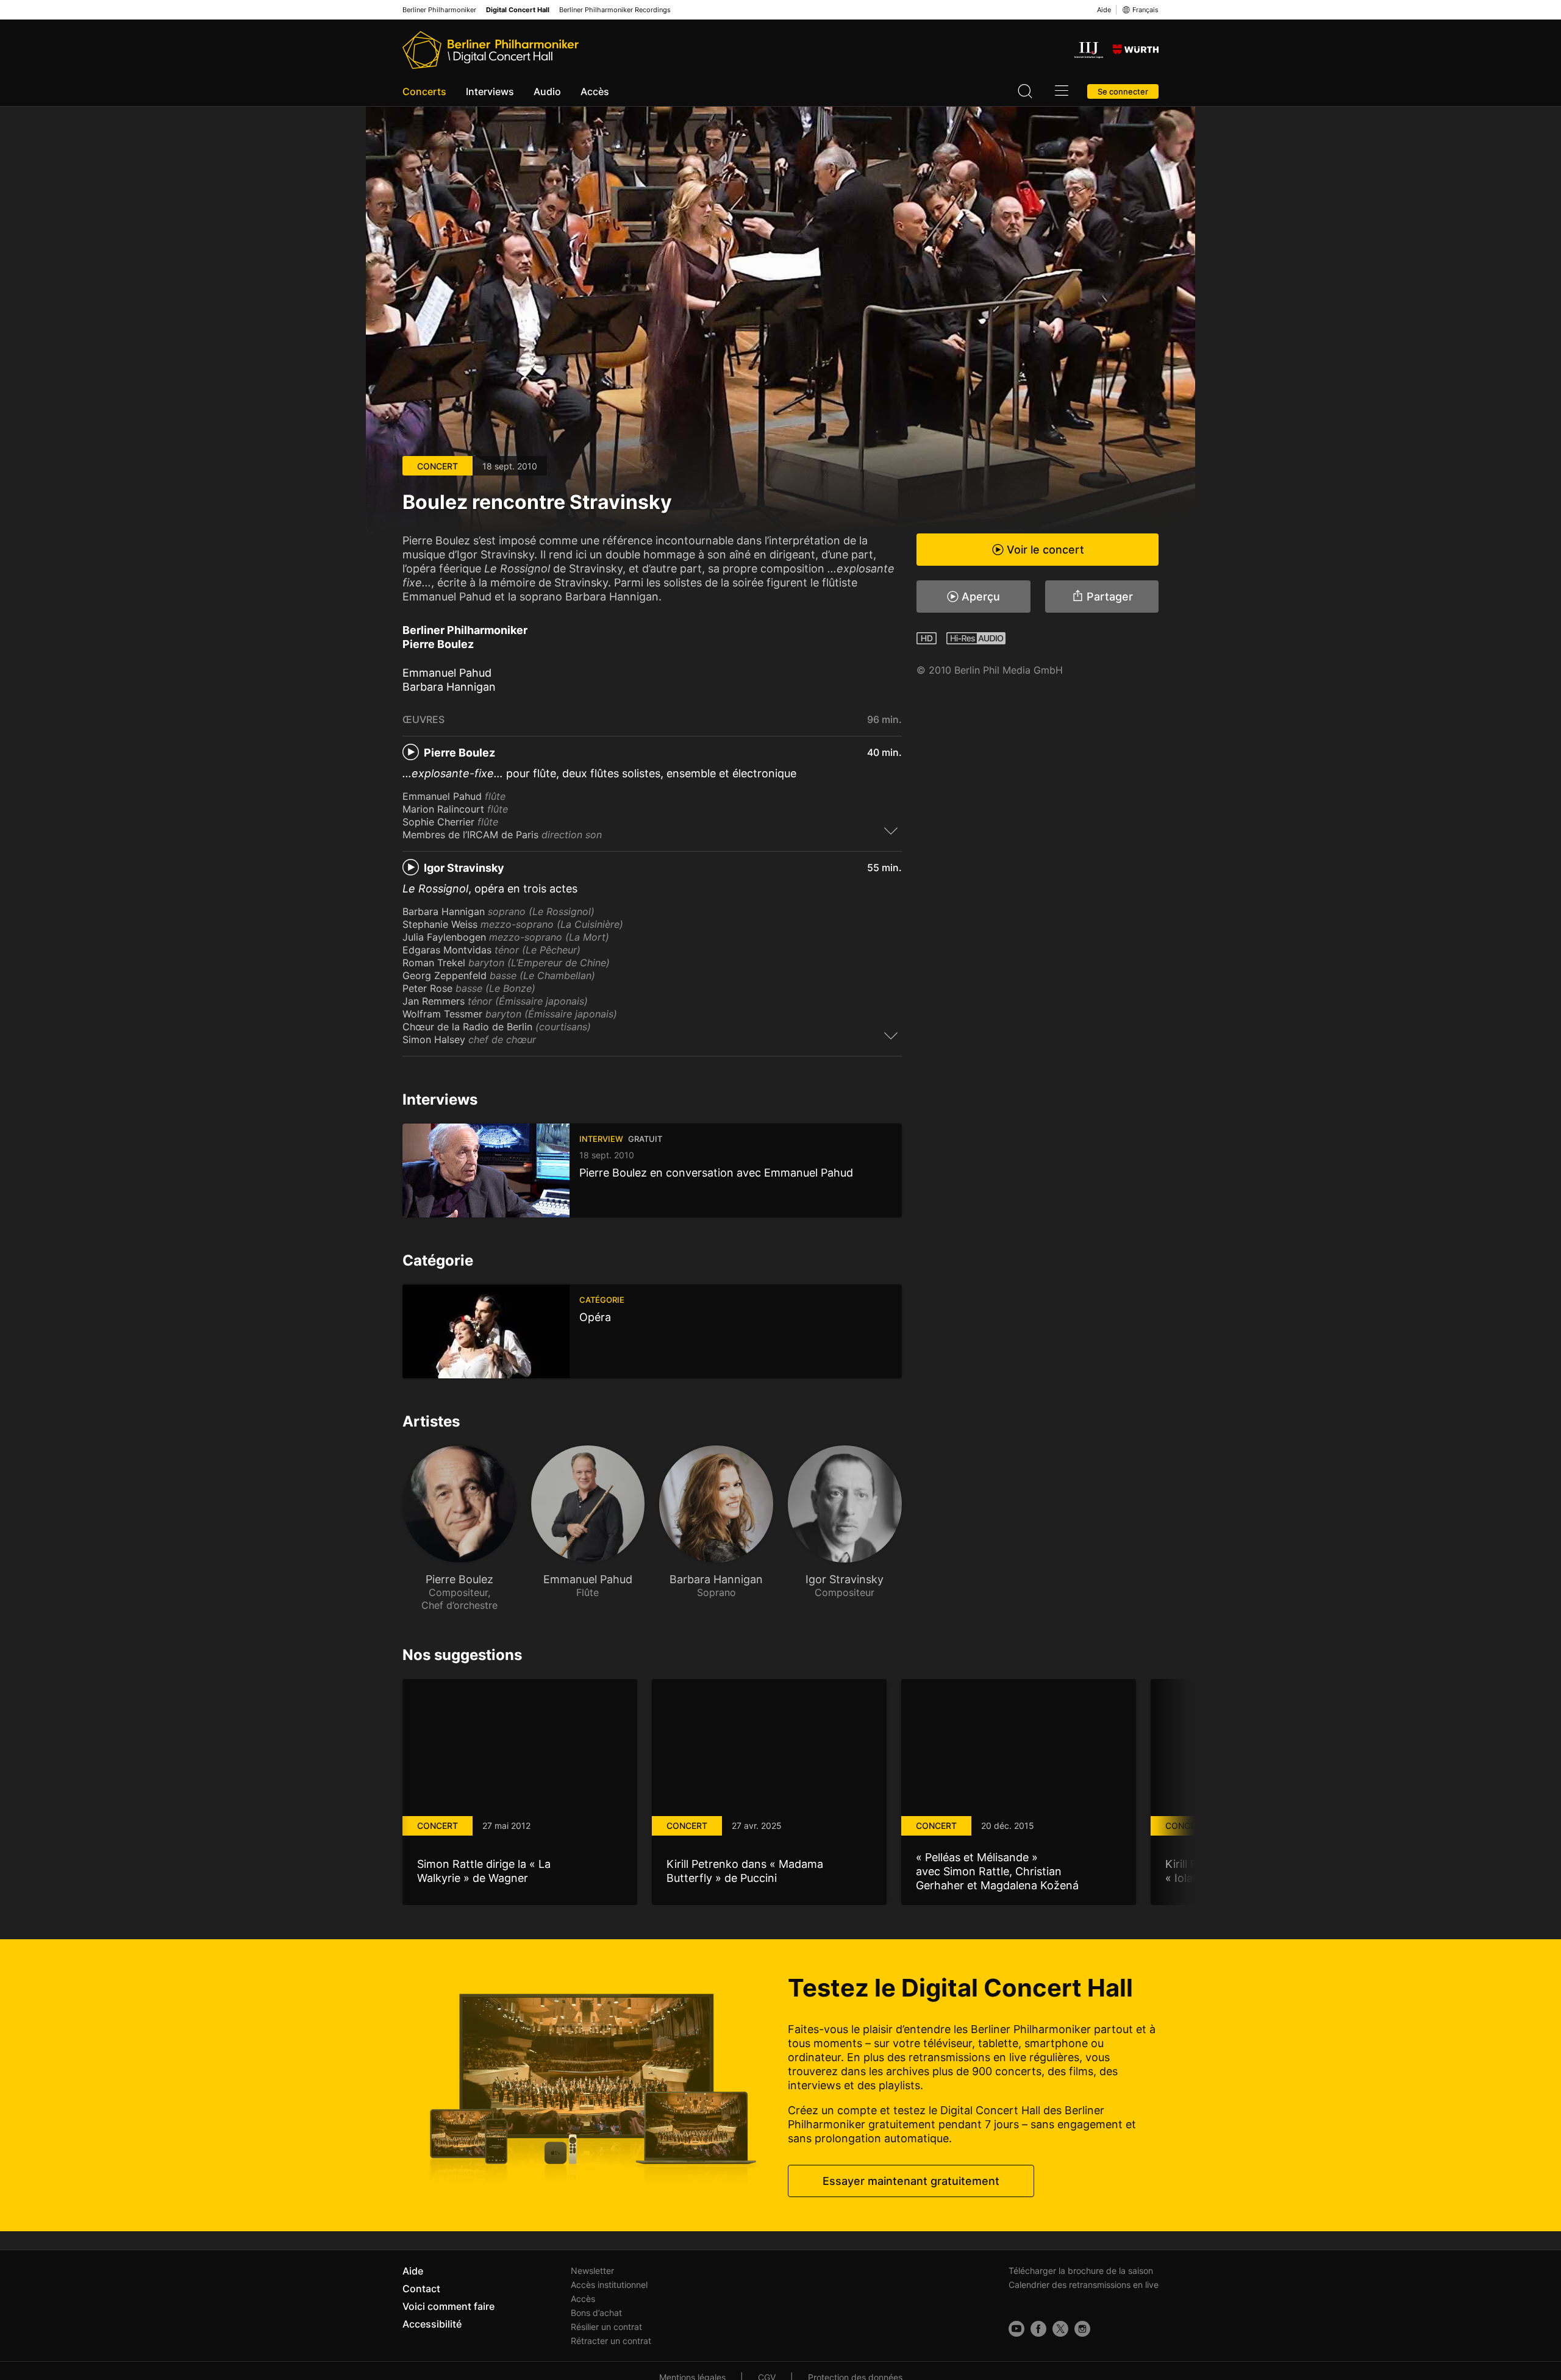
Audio (547, 91)
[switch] (891, 830)
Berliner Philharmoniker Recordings (615, 10)
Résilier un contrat (606, 2327)
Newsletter (592, 2271)
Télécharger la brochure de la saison (1081, 2271)
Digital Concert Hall (518, 10)
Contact (421, 2289)
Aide (1104, 10)
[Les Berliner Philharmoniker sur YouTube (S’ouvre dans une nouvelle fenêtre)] (1016, 2329)
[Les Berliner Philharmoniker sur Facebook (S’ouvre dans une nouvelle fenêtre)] (1038, 2329)
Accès (595, 91)
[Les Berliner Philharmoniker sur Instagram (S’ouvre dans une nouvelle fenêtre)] (1082, 2329)
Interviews (490, 91)
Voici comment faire (448, 2306)
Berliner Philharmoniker (439, 10)
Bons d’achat (596, 2313)
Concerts (424, 91)
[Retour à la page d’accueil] (491, 50)
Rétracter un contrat (611, 2341)
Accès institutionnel (609, 2285)
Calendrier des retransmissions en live (1084, 2285)
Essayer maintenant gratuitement (911, 2181)
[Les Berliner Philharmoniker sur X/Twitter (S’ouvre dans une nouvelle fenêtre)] (1060, 2329)
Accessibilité (432, 2324)
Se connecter (1123, 91)
